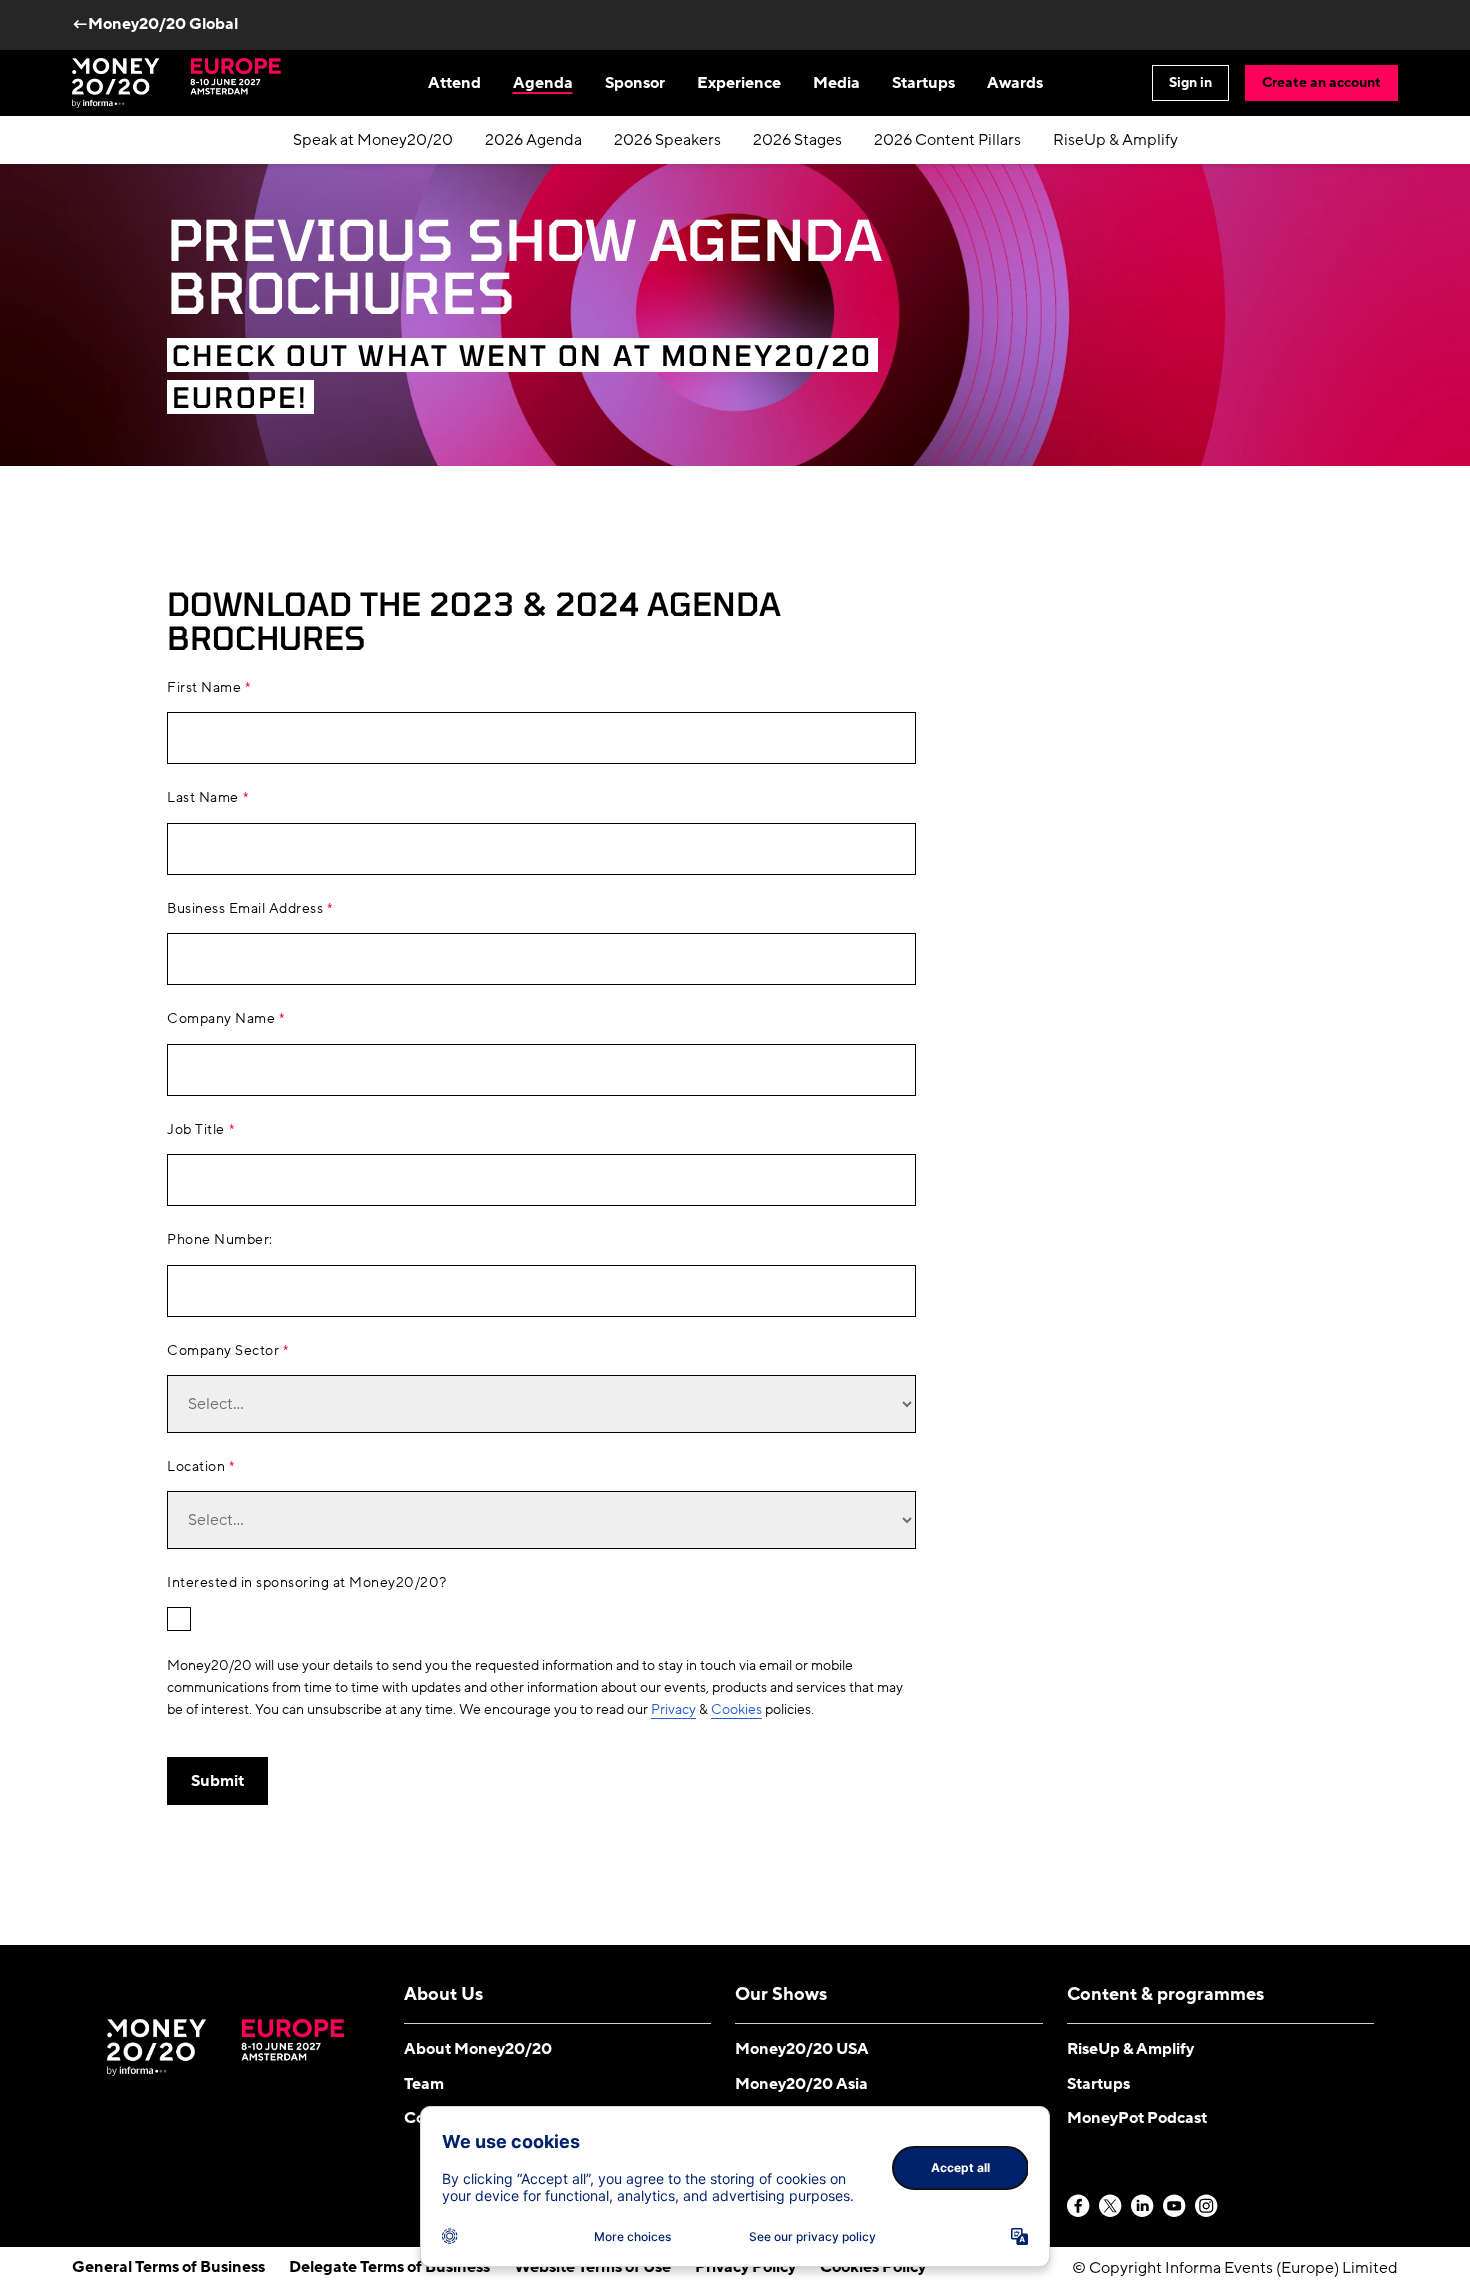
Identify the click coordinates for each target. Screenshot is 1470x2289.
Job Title (196, 1130)
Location (196, 1467)
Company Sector (223, 1351)
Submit (217, 1781)
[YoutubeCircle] (1175, 2207)
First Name (204, 688)
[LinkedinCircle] (1143, 2207)
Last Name (203, 798)
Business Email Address (245, 909)
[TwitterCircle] (1111, 2207)
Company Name (221, 1019)
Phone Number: (220, 1240)
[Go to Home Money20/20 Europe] (176, 83)
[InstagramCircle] (1207, 2207)
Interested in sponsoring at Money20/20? (307, 1583)
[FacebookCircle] (1079, 2207)
